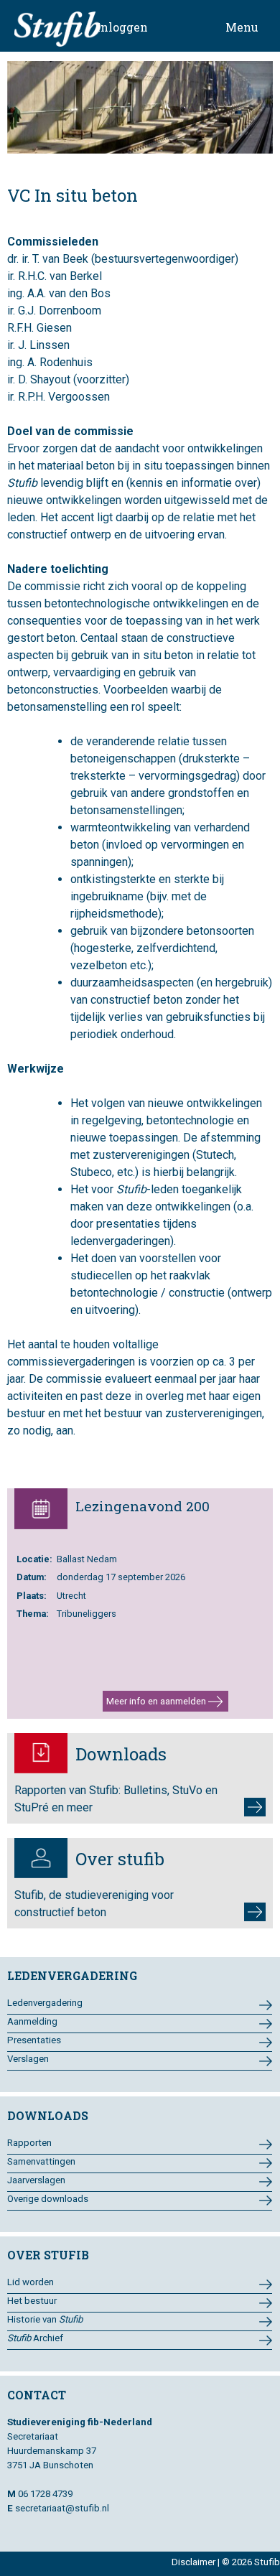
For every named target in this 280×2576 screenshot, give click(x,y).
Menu (242, 27)
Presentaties (34, 2040)
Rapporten (29, 2143)
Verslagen (28, 2059)
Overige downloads (48, 2199)
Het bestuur (32, 2301)
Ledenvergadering (45, 2003)
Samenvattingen (41, 2161)
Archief (35, 2338)
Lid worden (31, 2282)
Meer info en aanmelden (157, 1701)
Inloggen (122, 27)
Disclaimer (193, 2562)
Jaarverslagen (36, 2180)
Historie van (45, 2319)
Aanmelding (32, 2021)
